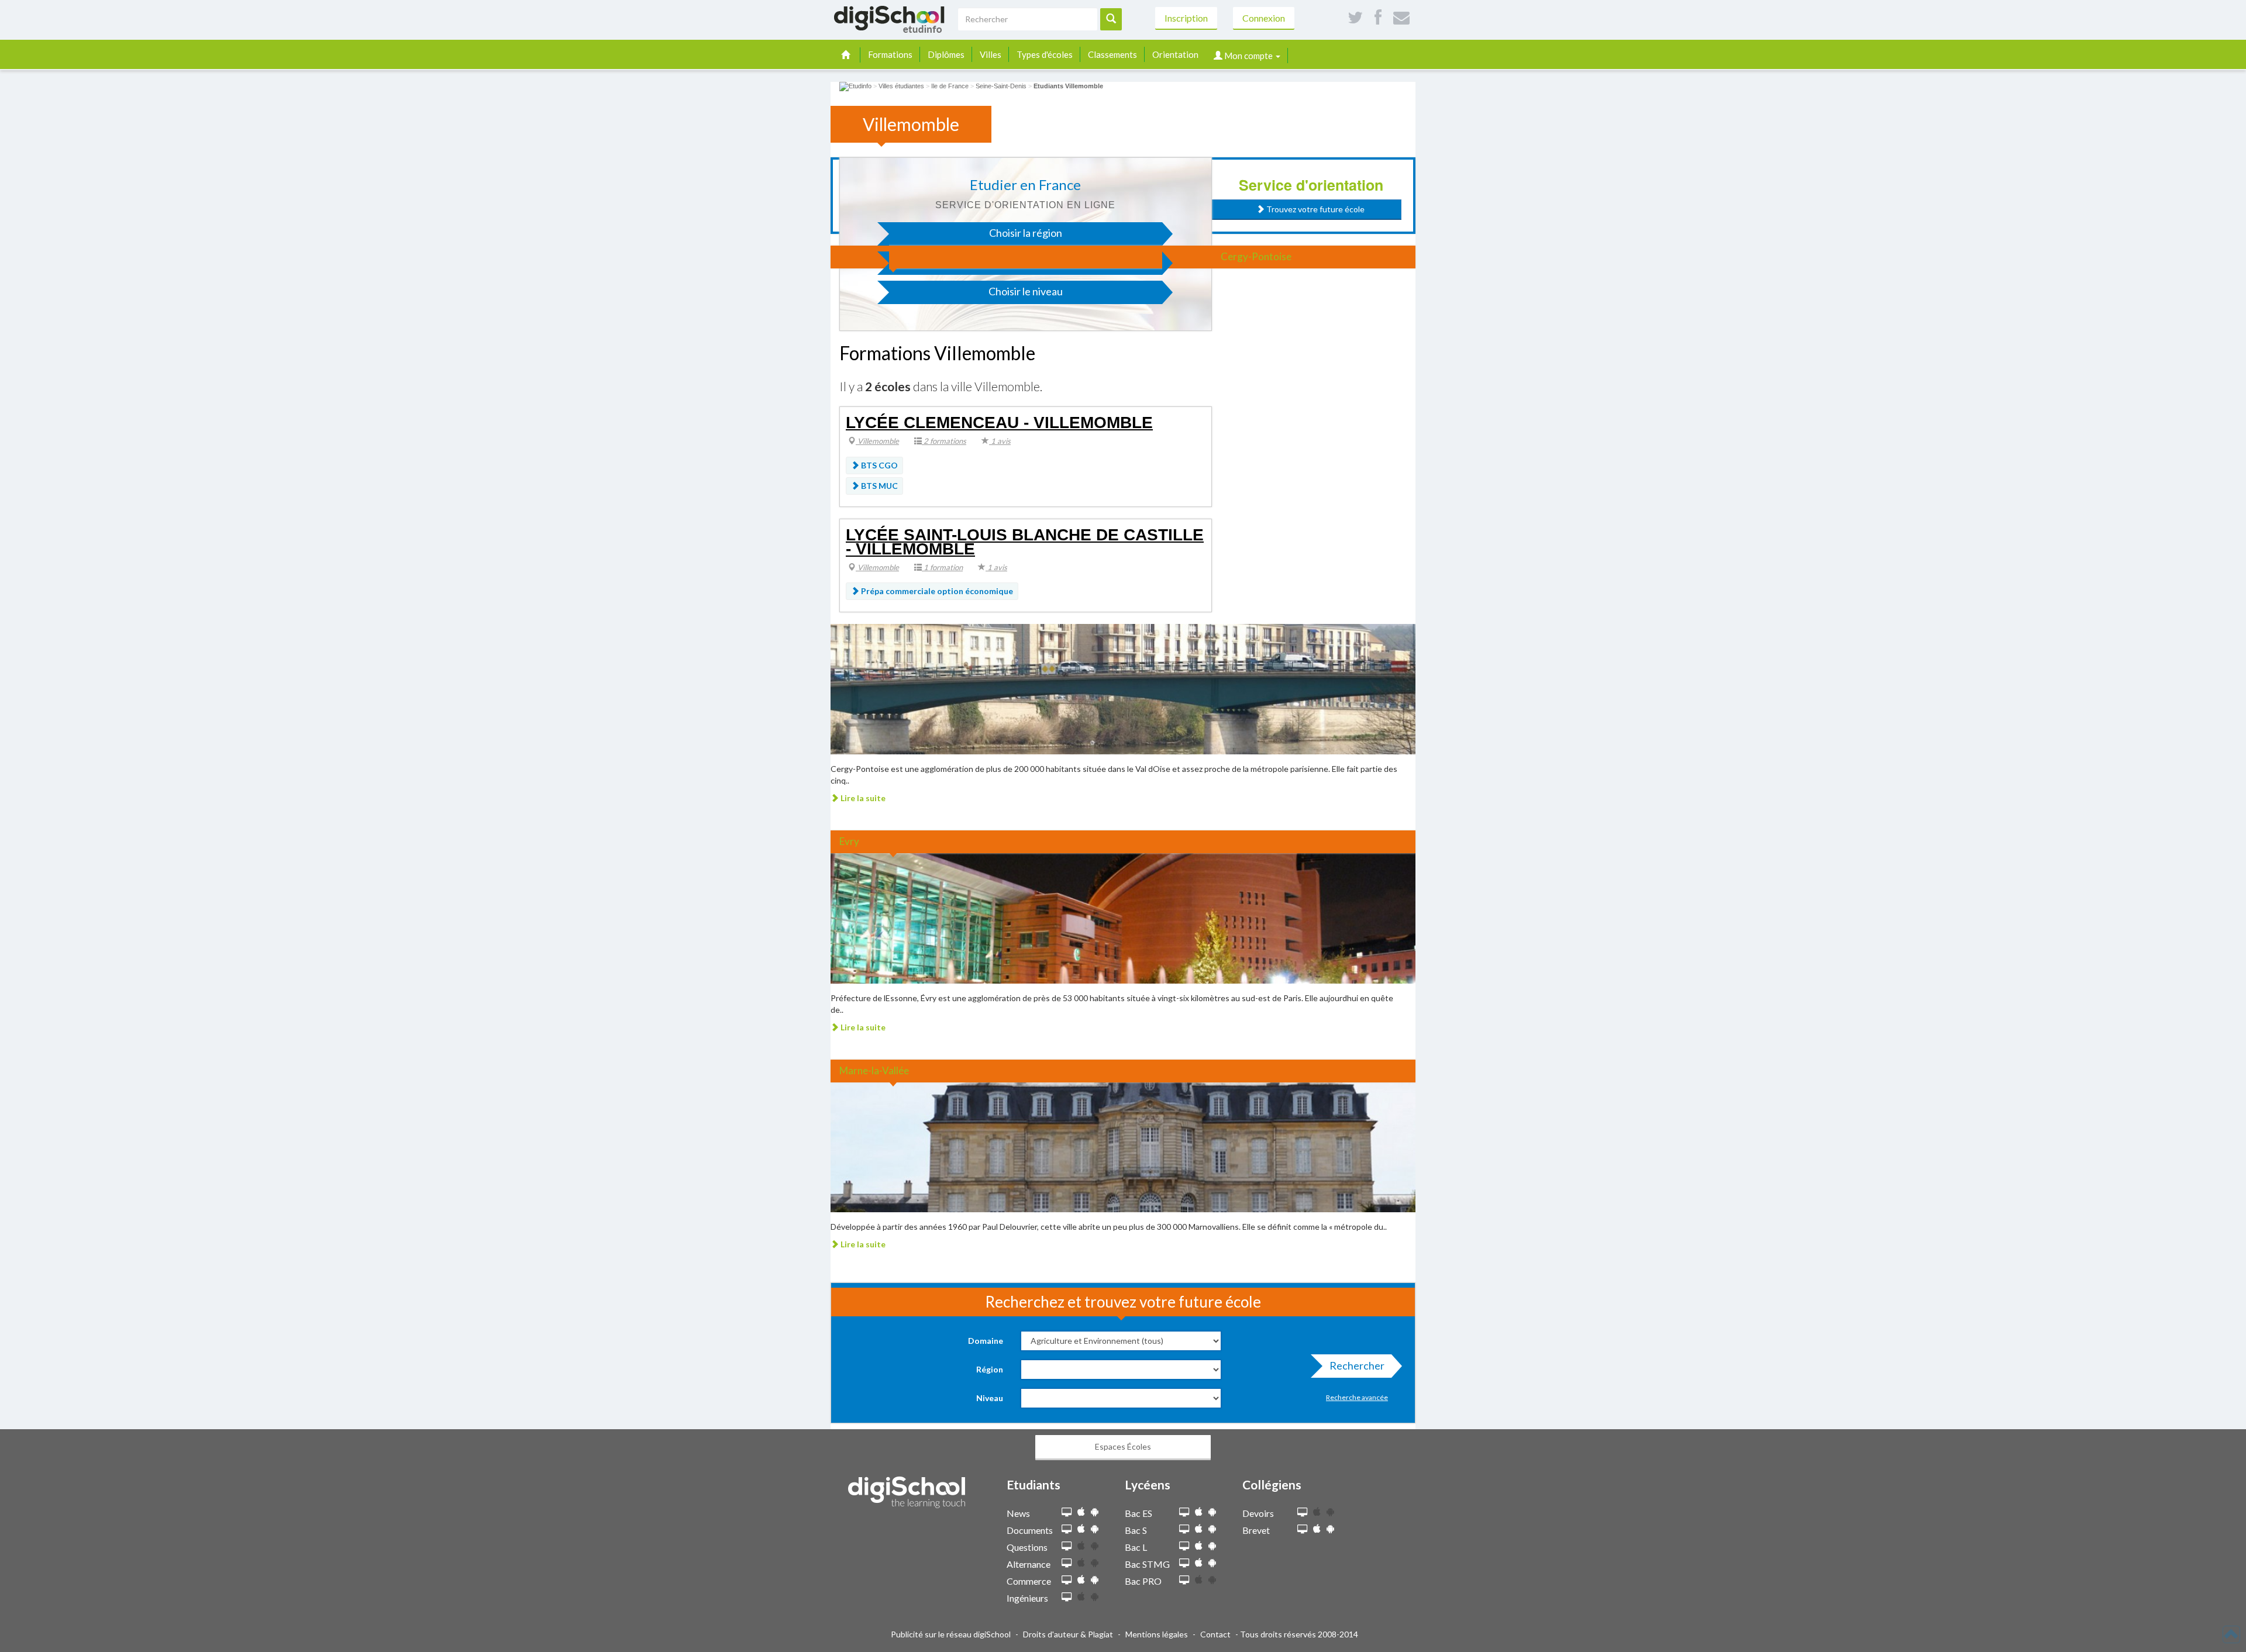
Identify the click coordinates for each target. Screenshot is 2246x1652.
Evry (849, 841)
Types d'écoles (1045, 54)
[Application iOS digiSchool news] (1081, 1512)
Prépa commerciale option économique (936, 591)
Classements (1112, 54)
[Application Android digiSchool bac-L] (1212, 1546)
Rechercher (1357, 1365)
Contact (1215, 1634)
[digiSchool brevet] (1302, 1529)
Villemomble (877, 441)
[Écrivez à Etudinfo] (1401, 18)
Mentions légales (1157, 1634)
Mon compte (1248, 56)
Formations (890, 54)
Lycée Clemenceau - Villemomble (999, 423)
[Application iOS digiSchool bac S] (1199, 1529)
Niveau (990, 1398)
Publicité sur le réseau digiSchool (951, 1634)
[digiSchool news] (1067, 1513)
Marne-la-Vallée (874, 1070)
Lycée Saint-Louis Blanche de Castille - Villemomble (1025, 542)
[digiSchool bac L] (1184, 1546)
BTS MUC (879, 486)
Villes (991, 54)
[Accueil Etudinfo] (855, 86)
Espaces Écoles (1123, 1446)
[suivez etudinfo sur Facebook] (1378, 18)
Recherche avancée (1357, 1397)
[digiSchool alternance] (1067, 1563)
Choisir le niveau (1026, 291)
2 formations (944, 441)
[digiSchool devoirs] (1302, 1513)
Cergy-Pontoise (1256, 256)
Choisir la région (1026, 233)
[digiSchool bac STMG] (1184, 1563)
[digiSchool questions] (1067, 1546)
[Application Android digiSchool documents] (1095, 1529)
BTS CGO (879, 465)
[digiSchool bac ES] (1184, 1513)
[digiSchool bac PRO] (1184, 1580)
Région (990, 1369)
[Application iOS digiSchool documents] (1081, 1529)
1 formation (942, 567)
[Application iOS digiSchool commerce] (1081, 1580)
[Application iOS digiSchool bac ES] (1199, 1512)
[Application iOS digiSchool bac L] (1199, 1546)
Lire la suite (862, 798)
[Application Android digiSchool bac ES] (1212, 1512)
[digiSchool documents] (1067, 1529)
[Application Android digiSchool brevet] (1330, 1529)
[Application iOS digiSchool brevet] (1317, 1529)
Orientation (1175, 54)
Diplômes (946, 54)
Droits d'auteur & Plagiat (1068, 1634)
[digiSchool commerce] (1067, 1580)
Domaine (986, 1341)
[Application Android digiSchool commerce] (1095, 1580)
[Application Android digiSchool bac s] (1212, 1529)
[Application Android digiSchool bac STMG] (1212, 1563)
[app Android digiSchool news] (1095, 1512)
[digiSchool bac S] (1184, 1529)
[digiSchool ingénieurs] (1067, 1597)
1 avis (1000, 441)
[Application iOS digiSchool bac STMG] (1199, 1563)
